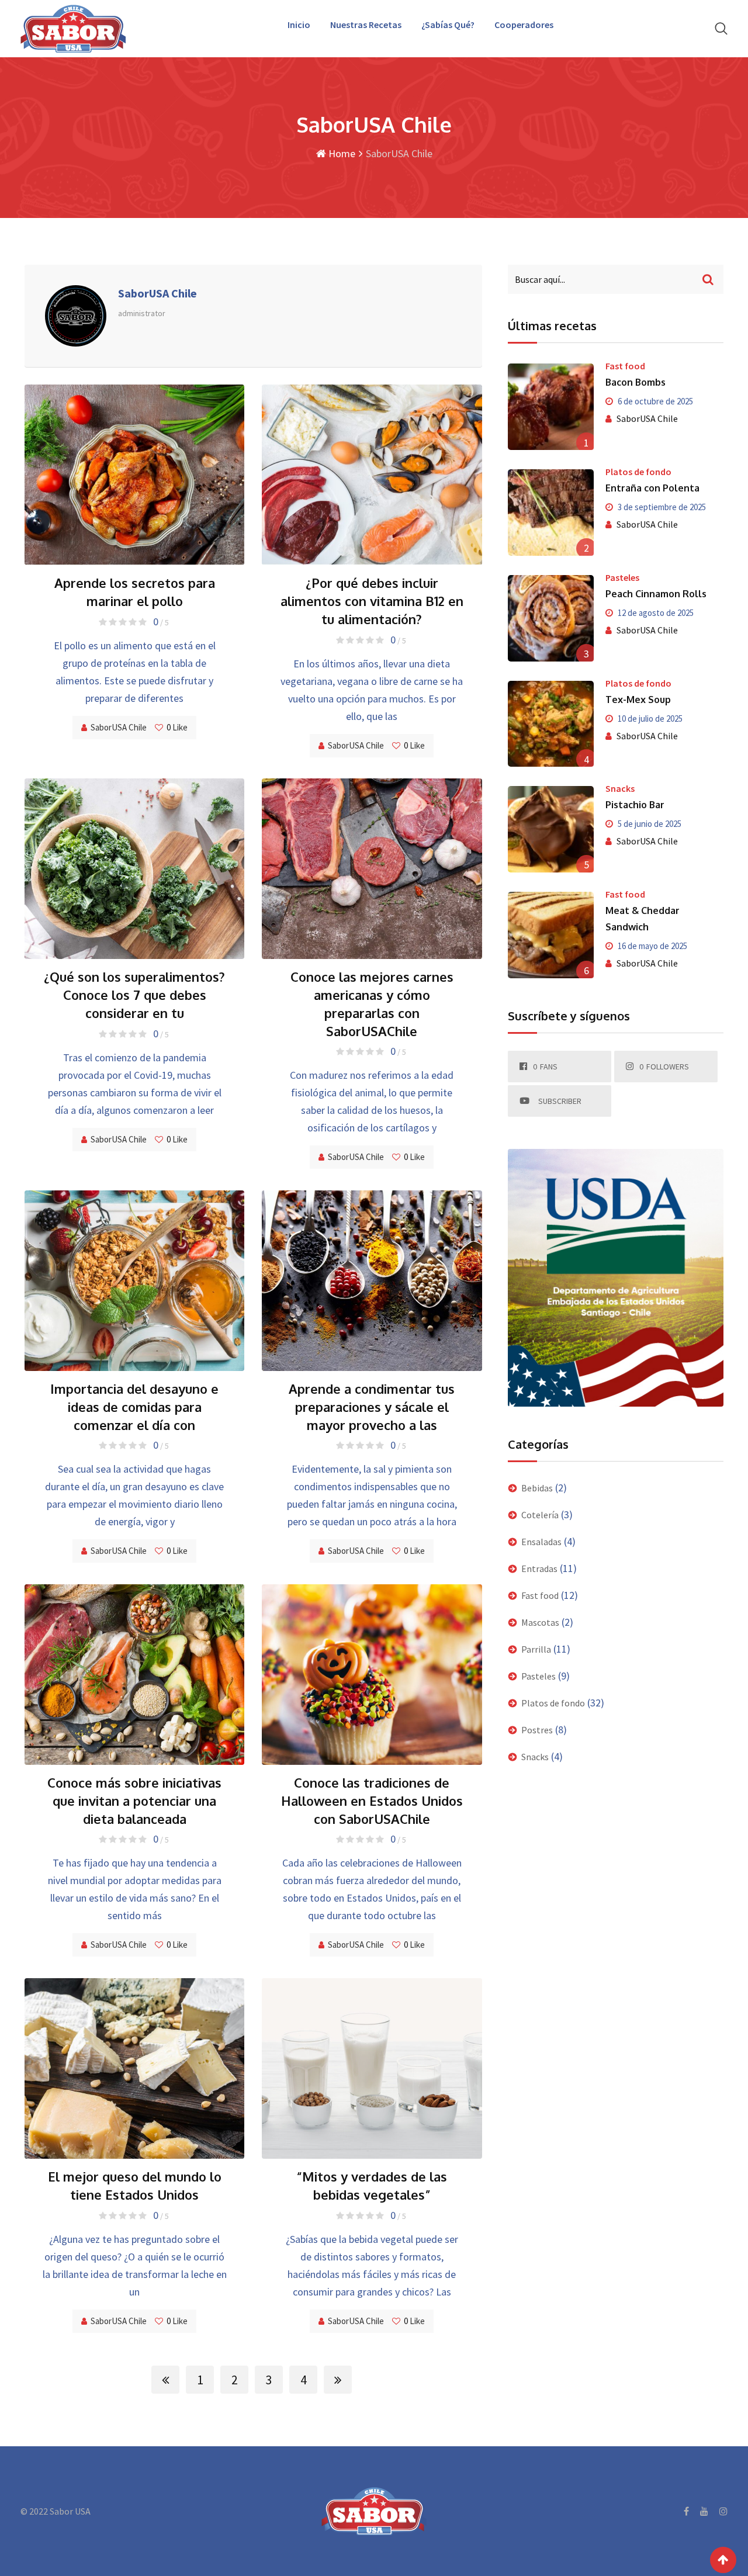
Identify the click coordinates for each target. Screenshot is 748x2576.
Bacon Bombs (636, 382)
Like (177, 727)
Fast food (625, 366)
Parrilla (536, 1649)
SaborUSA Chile (119, 727)
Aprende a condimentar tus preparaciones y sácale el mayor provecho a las (372, 1407)
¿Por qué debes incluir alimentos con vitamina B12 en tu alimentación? (372, 601)
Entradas (539, 1569)
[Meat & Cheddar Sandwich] (551, 935)
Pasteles (622, 577)
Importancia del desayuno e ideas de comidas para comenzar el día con (134, 1407)
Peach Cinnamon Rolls (656, 594)
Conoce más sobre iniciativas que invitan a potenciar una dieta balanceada (134, 1801)
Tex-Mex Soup (638, 700)
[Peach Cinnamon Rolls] (551, 618)
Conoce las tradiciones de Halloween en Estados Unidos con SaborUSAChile (372, 1801)
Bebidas (537, 1488)
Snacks (620, 788)
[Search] (721, 28)
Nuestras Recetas (366, 25)
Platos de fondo (638, 472)
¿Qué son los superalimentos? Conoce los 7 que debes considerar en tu (134, 995)
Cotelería (540, 1515)
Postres (537, 1730)
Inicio (299, 25)
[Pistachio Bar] (551, 829)
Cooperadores (524, 25)
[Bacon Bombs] (551, 407)
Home (341, 153)
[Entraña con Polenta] (551, 513)
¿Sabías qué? (448, 25)
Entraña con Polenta (652, 488)
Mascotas (540, 1622)
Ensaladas (541, 1542)
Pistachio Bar (635, 805)
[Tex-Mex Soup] (551, 724)
